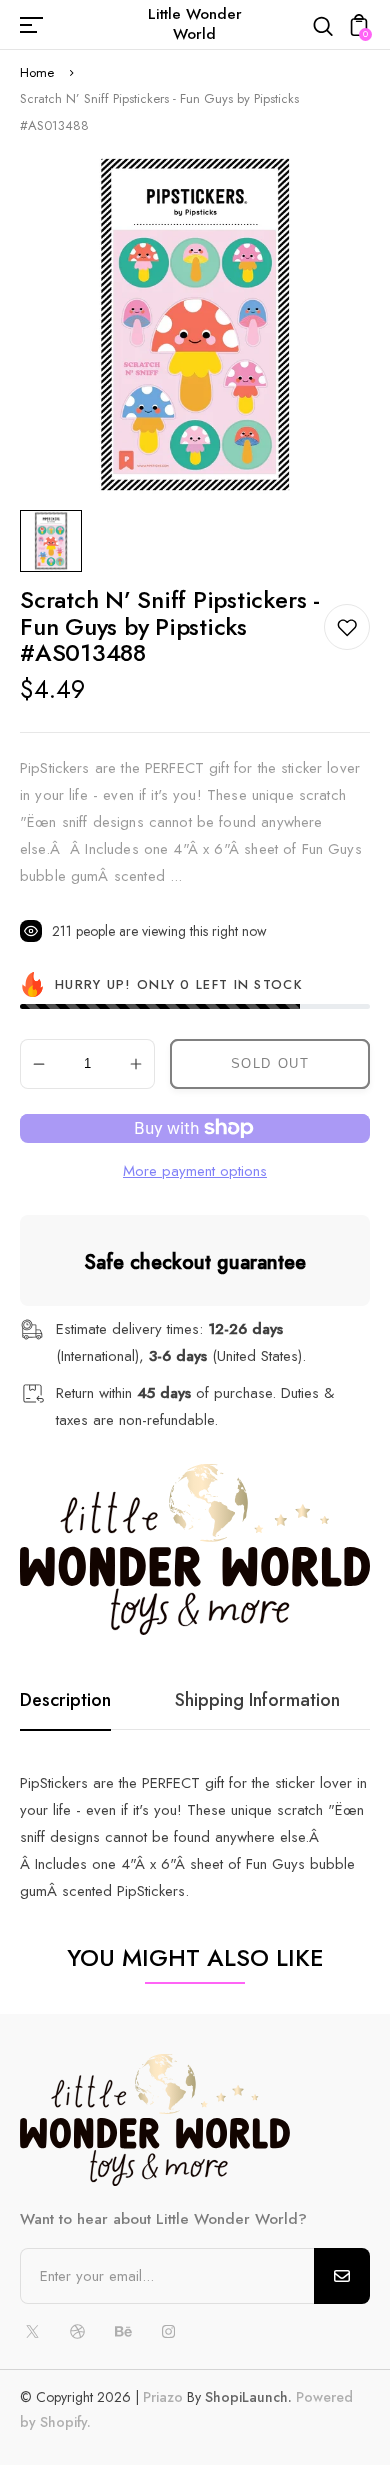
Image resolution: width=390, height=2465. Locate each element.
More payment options (195, 1171)
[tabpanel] (56, 541)
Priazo (163, 2397)
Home (37, 72)
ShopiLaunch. (248, 2397)
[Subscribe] (342, 2276)
